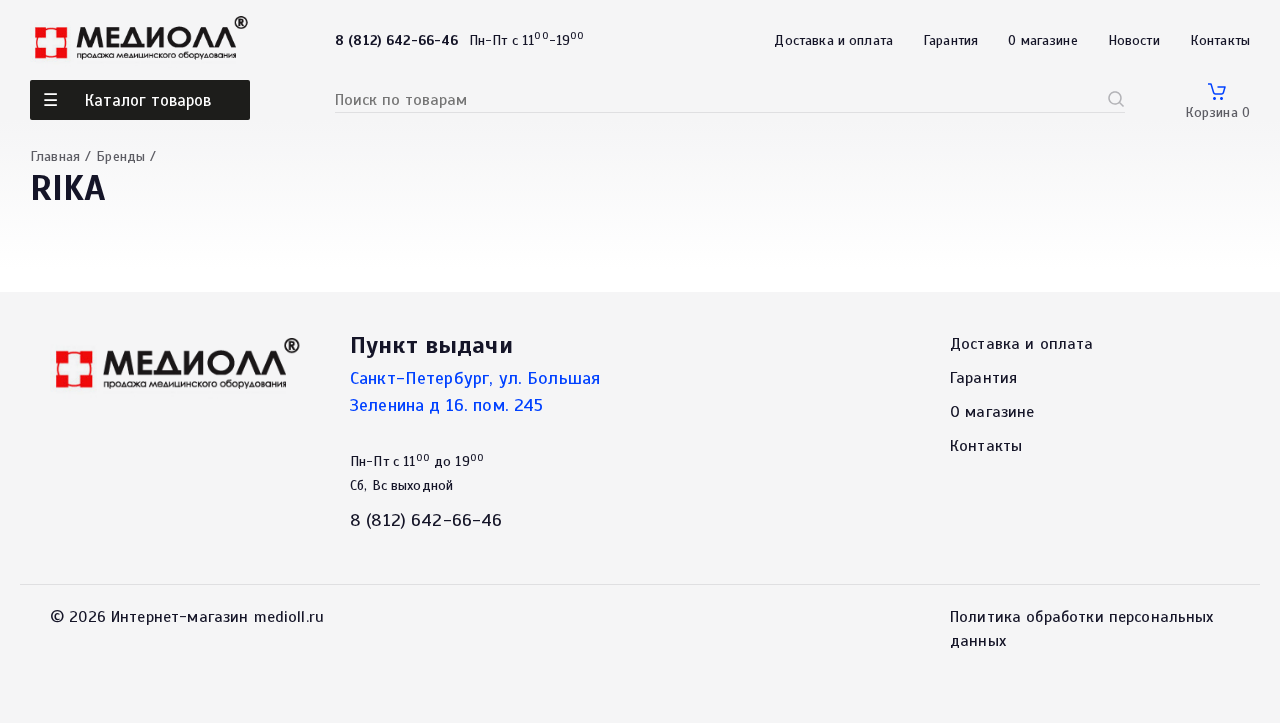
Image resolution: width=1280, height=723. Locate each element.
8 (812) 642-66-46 (426, 520)
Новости (1134, 40)
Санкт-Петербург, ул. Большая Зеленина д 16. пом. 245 (475, 391)
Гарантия (950, 40)
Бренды (120, 156)
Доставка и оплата (833, 40)
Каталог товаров (148, 100)
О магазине (1043, 40)
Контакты (1220, 40)
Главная (55, 156)
